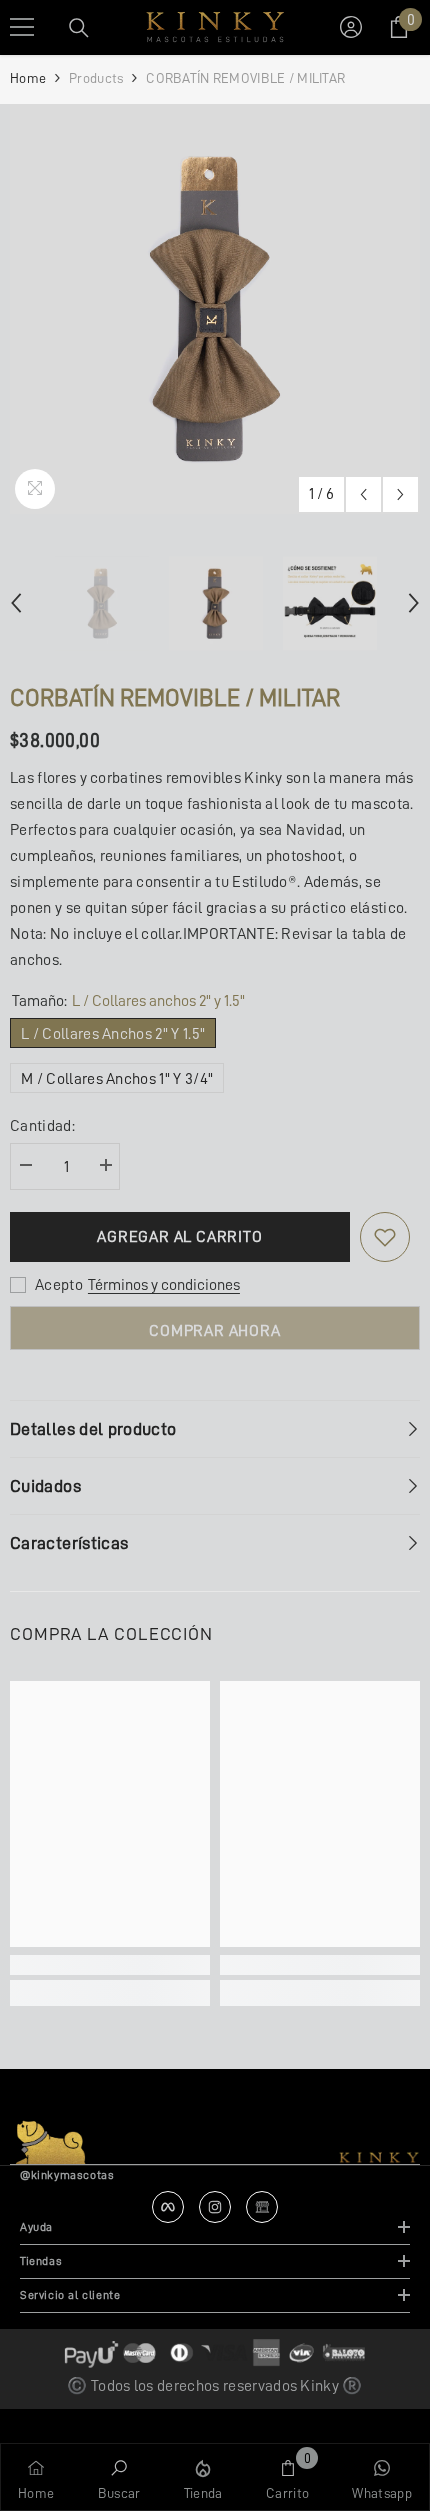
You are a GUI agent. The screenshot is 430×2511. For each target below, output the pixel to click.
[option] (215, 309)
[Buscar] (79, 28)
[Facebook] (168, 2207)
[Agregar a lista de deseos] (385, 1237)
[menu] (22, 27)
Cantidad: (42, 1126)
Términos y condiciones (164, 1285)
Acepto (59, 1285)
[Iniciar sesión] (351, 27)
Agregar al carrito (179, 1237)
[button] (363, 494)
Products (96, 78)
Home (28, 78)
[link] (110, 1965)
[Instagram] (215, 2207)
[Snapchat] (262, 2207)
